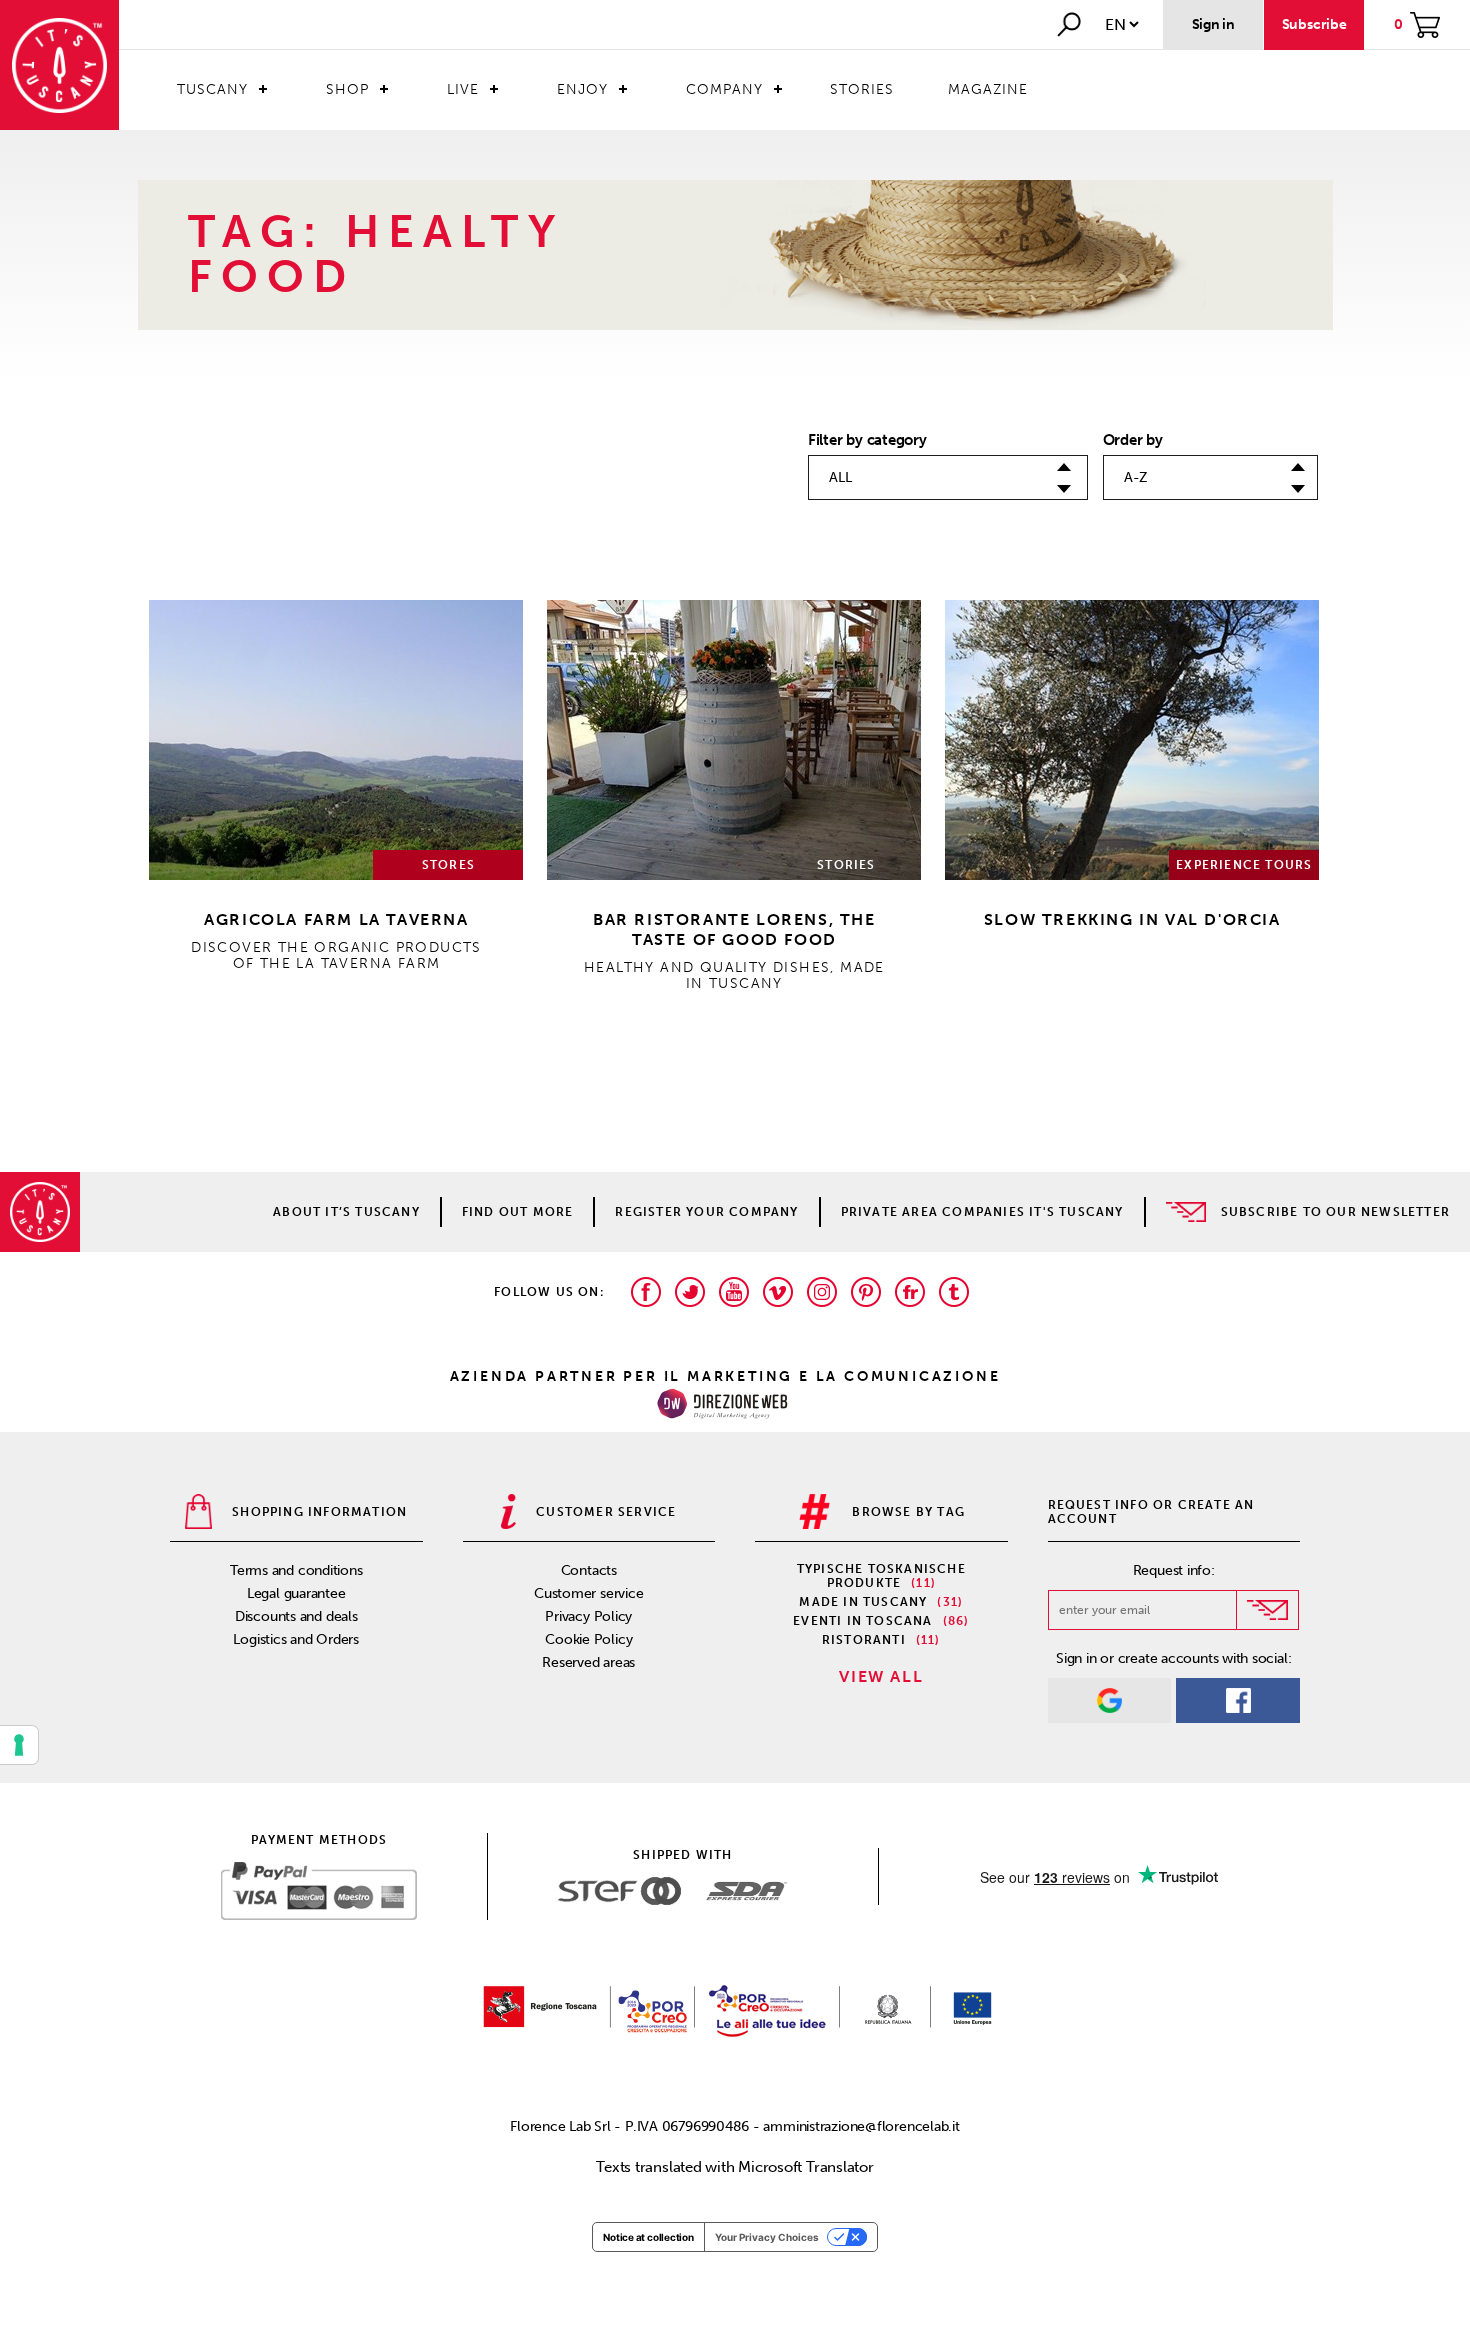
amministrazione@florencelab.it (861, 2126)
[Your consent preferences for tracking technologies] (19, 1745)
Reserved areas (588, 1662)
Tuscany (212, 89)
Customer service (588, 1593)
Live (463, 89)
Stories (862, 89)
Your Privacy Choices (767, 2237)
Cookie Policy (588, 1639)
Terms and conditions (296, 1570)
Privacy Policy (588, 1616)
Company (724, 89)
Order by (1133, 440)
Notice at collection (648, 2237)
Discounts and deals (296, 1616)
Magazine (988, 89)
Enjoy (582, 89)
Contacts (589, 1570)
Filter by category (867, 440)
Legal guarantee (296, 1593)
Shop (347, 89)
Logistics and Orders (296, 1639)
